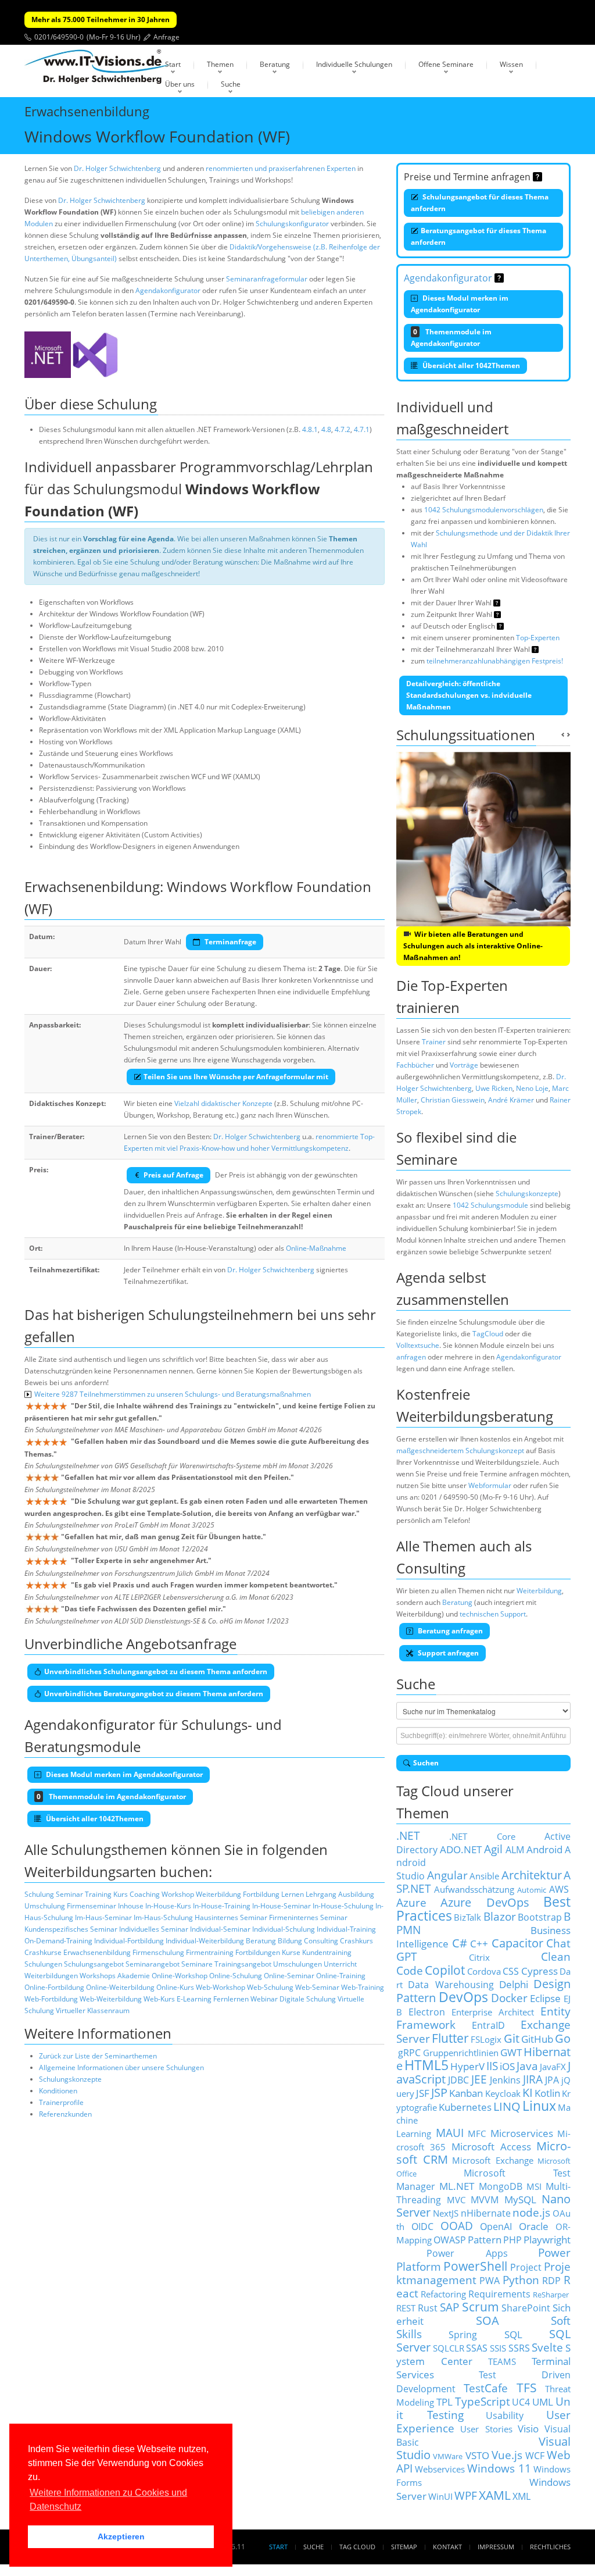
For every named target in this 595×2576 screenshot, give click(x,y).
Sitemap (404, 2547)
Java (527, 2066)
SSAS (477, 2348)
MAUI (450, 2133)
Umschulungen (297, 1964)
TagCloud (488, 1334)
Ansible (484, 1876)
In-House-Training (222, 1906)
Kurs (121, 1894)
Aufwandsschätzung (474, 1889)
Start (173, 64)
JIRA (533, 2079)
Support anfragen (447, 1653)
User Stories (486, 2429)
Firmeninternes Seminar (308, 1917)
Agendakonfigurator (168, 290)
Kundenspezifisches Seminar (71, 1929)
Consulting (321, 1941)
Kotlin (547, 2093)
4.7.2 (343, 429)
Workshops (98, 1976)
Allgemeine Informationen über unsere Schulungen (121, 2067)
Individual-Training (346, 1929)
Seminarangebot (153, 1964)
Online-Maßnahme (316, 1248)
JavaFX (553, 2067)
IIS (492, 2066)
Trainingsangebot (243, 1964)
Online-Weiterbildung (120, 1987)
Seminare (197, 1964)
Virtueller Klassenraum (93, 2011)
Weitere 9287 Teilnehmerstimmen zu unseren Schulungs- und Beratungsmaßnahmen (173, 1394)
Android (544, 1849)
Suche (231, 84)
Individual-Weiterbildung (205, 1941)
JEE (479, 2079)
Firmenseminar (92, 1906)
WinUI (440, 2496)
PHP (512, 2240)
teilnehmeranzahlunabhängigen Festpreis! (495, 661)
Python (521, 2280)
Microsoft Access (491, 2146)
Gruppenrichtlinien (461, 2053)
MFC (477, 2133)
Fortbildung (261, 1894)
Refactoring (443, 2294)
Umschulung (45, 1906)
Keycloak (503, 2093)
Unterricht (340, 1964)
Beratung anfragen (449, 1631)
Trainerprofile (61, 2102)
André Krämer (511, 1100)
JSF (423, 2093)
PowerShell (475, 2266)
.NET (408, 1835)
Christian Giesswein (453, 1100)
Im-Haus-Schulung (163, 1917)
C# (460, 1943)
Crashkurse (43, 1952)
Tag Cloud (357, 2547)
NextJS (446, 2213)
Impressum (496, 2547)
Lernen (293, 1894)
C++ (479, 1943)
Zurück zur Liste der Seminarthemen (98, 2056)
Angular (447, 1875)
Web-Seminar (317, 1987)
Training (98, 1894)
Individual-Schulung (284, 1929)
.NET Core (482, 1836)
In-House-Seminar (282, 1906)
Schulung (39, 1894)
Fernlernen (231, 1999)
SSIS (498, 2348)
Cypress (540, 1971)
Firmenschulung (158, 1952)
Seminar (69, 1894)
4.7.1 (362, 429)
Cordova (484, 1971)
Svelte (547, 2347)
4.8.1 (310, 429)
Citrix (479, 1957)
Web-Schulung (270, 1987)
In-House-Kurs (168, 1906)
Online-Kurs (175, 1987)
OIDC (422, 2227)
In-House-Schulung (343, 1906)
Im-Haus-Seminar (103, 1917)
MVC (456, 2200)
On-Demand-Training (58, 1941)
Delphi (514, 1984)
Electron (427, 2012)
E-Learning (194, 1999)
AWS (559, 1889)
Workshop (178, 1894)
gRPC (409, 2053)
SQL (513, 2334)
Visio (528, 2428)
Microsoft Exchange (493, 2160)
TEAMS (502, 2361)
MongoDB (501, 2186)
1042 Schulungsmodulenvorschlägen (484, 510)
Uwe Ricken (494, 1088)
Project (526, 2267)
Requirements (499, 2294)
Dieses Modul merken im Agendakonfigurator (460, 304)
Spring (463, 2335)
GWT (511, 2052)
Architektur (532, 1875)
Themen (220, 64)
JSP (439, 2092)
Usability (505, 2416)
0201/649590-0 (59, 37)
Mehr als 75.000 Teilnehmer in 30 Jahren (101, 19)
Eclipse (545, 1998)
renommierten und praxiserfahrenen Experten (281, 168)
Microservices (522, 2133)
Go (563, 2038)
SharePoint (526, 2308)
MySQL (520, 2199)
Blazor (500, 1916)
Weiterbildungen (51, 1976)
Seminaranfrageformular (267, 279)
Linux (539, 2106)
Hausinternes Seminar (231, 1917)
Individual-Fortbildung (129, 1941)
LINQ (507, 2106)
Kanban (466, 2093)
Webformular (490, 1485)
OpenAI (496, 2227)
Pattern (485, 2239)
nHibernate (486, 2213)
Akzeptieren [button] (121, 2536)
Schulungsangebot (94, 1964)
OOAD (457, 2226)
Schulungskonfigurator (292, 224)
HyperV (467, 2066)
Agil (493, 1849)
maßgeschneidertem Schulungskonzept (460, 1451)
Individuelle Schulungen (354, 64)
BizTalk (467, 1917)
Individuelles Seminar (154, 1929)
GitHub (537, 2039)
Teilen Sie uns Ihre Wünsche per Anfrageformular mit (236, 1077)
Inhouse (131, 1906)
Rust (428, 2308)
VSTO (477, 2455)
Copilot (445, 1970)
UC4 (521, 2402)
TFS (527, 2387)
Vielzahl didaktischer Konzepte (223, 1103)
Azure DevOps (485, 1902)
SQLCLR (449, 2348)
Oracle (534, 2226)
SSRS (519, 2348)
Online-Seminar (289, 1976)
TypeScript (483, 2401)
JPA (552, 2080)
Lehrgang (321, 1894)
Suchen (426, 1763)
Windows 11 (499, 2468)
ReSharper (551, 2295)
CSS (511, 1971)
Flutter (450, 2038)
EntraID (488, 2025)
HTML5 (426, 2065)
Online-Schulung (236, 1976)
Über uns (180, 84)
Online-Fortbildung (54, 1987)
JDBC (458, 2080)
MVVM (485, 2200)
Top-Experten (538, 638)
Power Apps (467, 2253)
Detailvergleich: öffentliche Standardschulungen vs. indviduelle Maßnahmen (469, 695)
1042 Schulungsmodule (490, 1205)
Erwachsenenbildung (97, 1952)
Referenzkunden (65, 2114)
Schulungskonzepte (70, 2079)
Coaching (145, 1894)
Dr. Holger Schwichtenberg (117, 168)
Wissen (511, 64)
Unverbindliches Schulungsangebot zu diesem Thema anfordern (156, 1671)
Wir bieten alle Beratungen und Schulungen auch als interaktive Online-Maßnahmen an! (473, 946)
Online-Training (341, 1976)
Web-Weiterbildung (111, 1999)
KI (528, 2092)
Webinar (264, 1999)
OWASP (450, 2240)
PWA (490, 2281)
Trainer (434, 1042)
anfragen (411, 1357)
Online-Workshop (180, 1976)
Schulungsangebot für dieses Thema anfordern (480, 203)
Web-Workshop (221, 1987)
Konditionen (58, 2091)
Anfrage (166, 37)
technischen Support (493, 1614)
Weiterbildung (218, 1894)
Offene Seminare (446, 64)
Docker (509, 1998)
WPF (466, 2495)
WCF (535, 2456)
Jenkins (505, 2080)
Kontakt (447, 2547)
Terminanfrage (230, 942)
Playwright (547, 2239)
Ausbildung (356, 1894)
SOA (488, 2320)
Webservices (440, 2469)
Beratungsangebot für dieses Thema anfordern (478, 236)
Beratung (275, 64)
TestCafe (486, 2388)
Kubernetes (465, 2107)
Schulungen (43, 1964)
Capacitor (517, 1943)
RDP (551, 2281)
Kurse (291, 1952)
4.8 (326, 429)
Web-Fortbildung (51, 1999)
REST (406, 2308)
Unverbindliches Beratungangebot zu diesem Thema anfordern (154, 1694)
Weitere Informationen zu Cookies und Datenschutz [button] (108, 2500)
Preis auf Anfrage (173, 1175)
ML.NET (457, 2186)
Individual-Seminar (220, 1929)
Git (512, 2038)
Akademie (134, 1976)
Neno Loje (532, 1088)
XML (521, 2496)
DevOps (463, 1997)
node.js (531, 2212)
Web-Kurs (159, 1999)
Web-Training (363, 1987)
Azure (411, 1902)
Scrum (481, 2306)
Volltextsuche (418, 1345)
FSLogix (486, 2039)
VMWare (448, 2456)
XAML (495, 2495)
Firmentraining (210, 1952)
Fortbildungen (258, 1952)
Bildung (290, 1941)
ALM (515, 1850)
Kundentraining (327, 1952)
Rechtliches (550, 2547)
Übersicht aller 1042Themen (470, 365)
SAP (449, 2307)
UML (543, 2402)
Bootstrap (540, 1917)
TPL (445, 2402)
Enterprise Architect (493, 2012)
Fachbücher (415, 1065)
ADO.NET (461, 1849)
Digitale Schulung (308, 1999)
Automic (532, 1890)
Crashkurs (356, 1941)
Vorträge (464, 1065)
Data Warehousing (451, 1985)
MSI (534, 2186)
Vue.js (507, 2455)
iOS (507, 2066)
